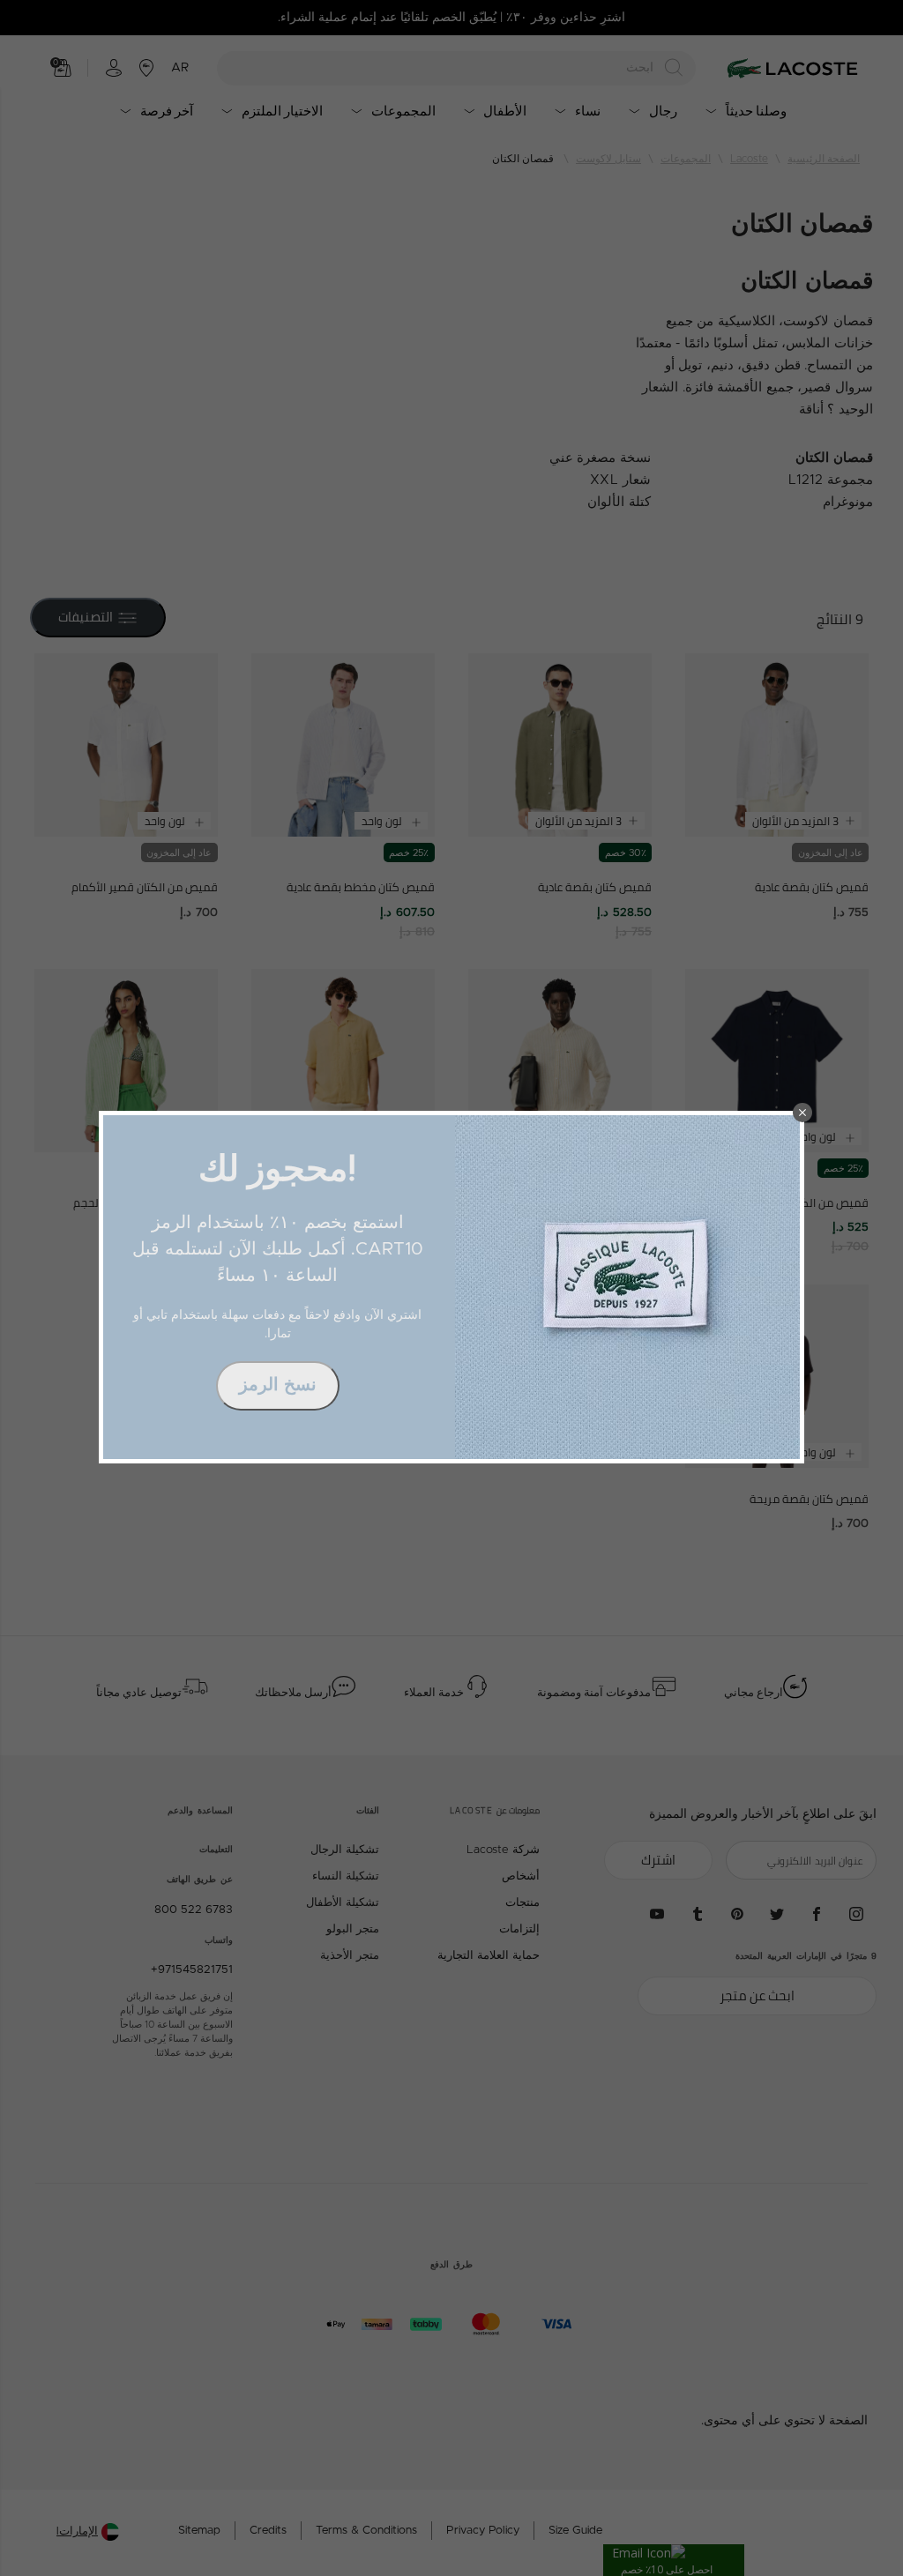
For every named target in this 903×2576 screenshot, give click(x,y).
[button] (802, 1113)
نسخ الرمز (278, 1385)
